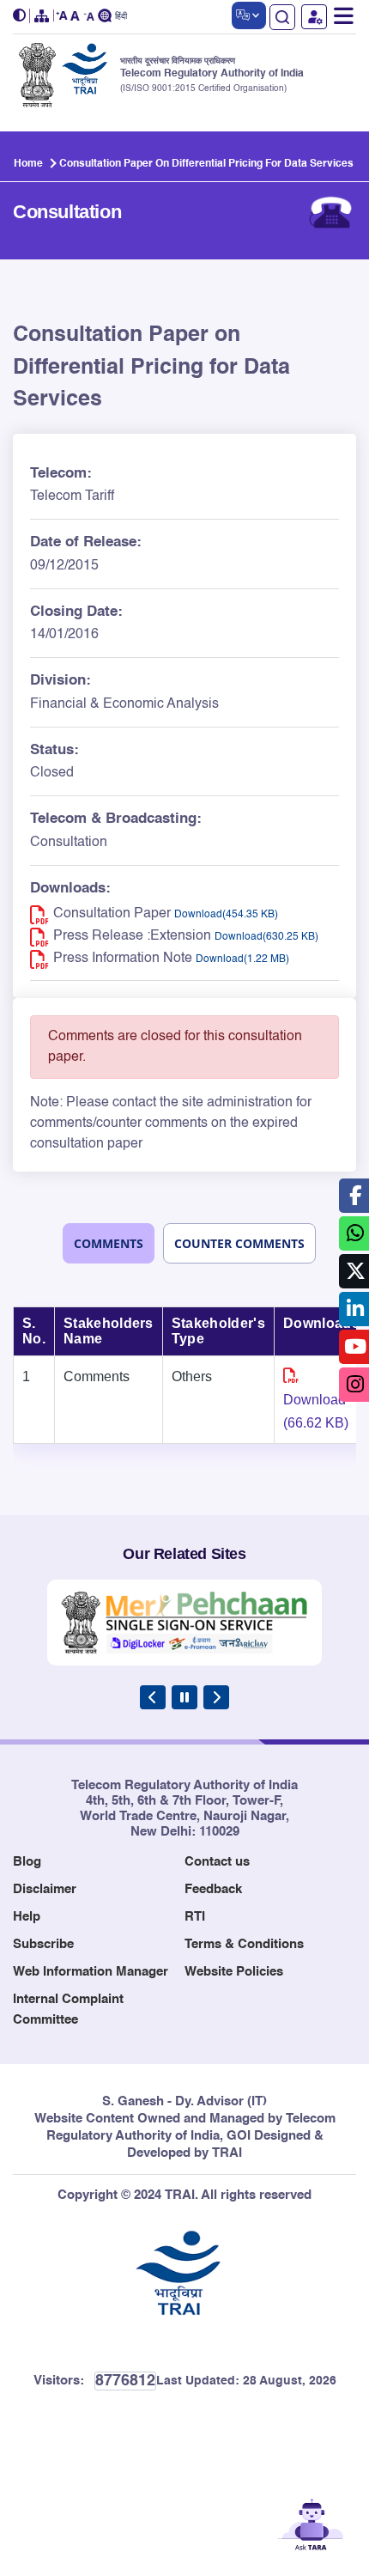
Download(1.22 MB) (242, 959)
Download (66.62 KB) (316, 1411)
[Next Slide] (216, 1697)
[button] (21, 16)
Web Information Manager (91, 1972)
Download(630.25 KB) (266, 937)
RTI (195, 1917)
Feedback (213, 1889)
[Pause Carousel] (184, 1697)
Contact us (217, 1862)
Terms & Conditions (244, 1944)
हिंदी (121, 17)
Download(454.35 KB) (226, 915)
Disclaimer (45, 1889)
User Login (314, 17)
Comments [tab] (109, 1243)
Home (28, 164)
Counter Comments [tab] (239, 1243)
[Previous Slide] (153, 1697)
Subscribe (43, 1944)
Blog (27, 1862)
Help (27, 1917)
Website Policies (234, 1972)
